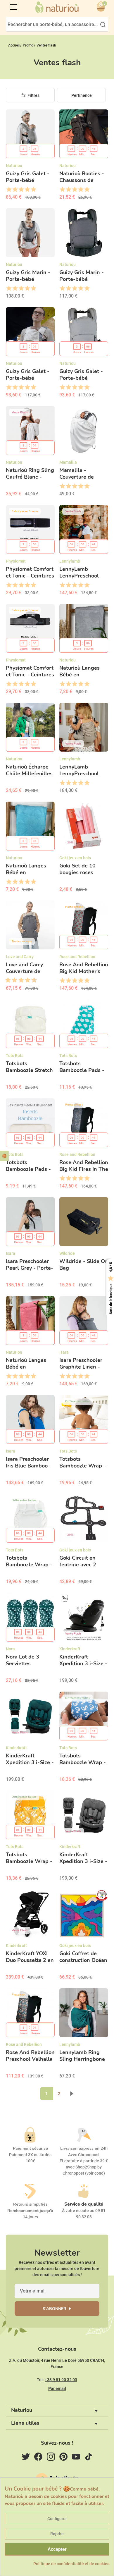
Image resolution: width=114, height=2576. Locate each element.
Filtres (33, 95)
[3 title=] (21, 190)
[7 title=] (25, 980)
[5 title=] (33, 190)
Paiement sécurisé (30, 2148)
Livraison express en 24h (84, 2148)
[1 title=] (9, 190)
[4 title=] (27, 190)
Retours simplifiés (30, 2204)
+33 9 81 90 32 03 (61, 2380)
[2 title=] (15, 190)
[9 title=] (32, 980)
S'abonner (55, 2309)
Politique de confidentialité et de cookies (71, 2564)
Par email (57, 2388)
